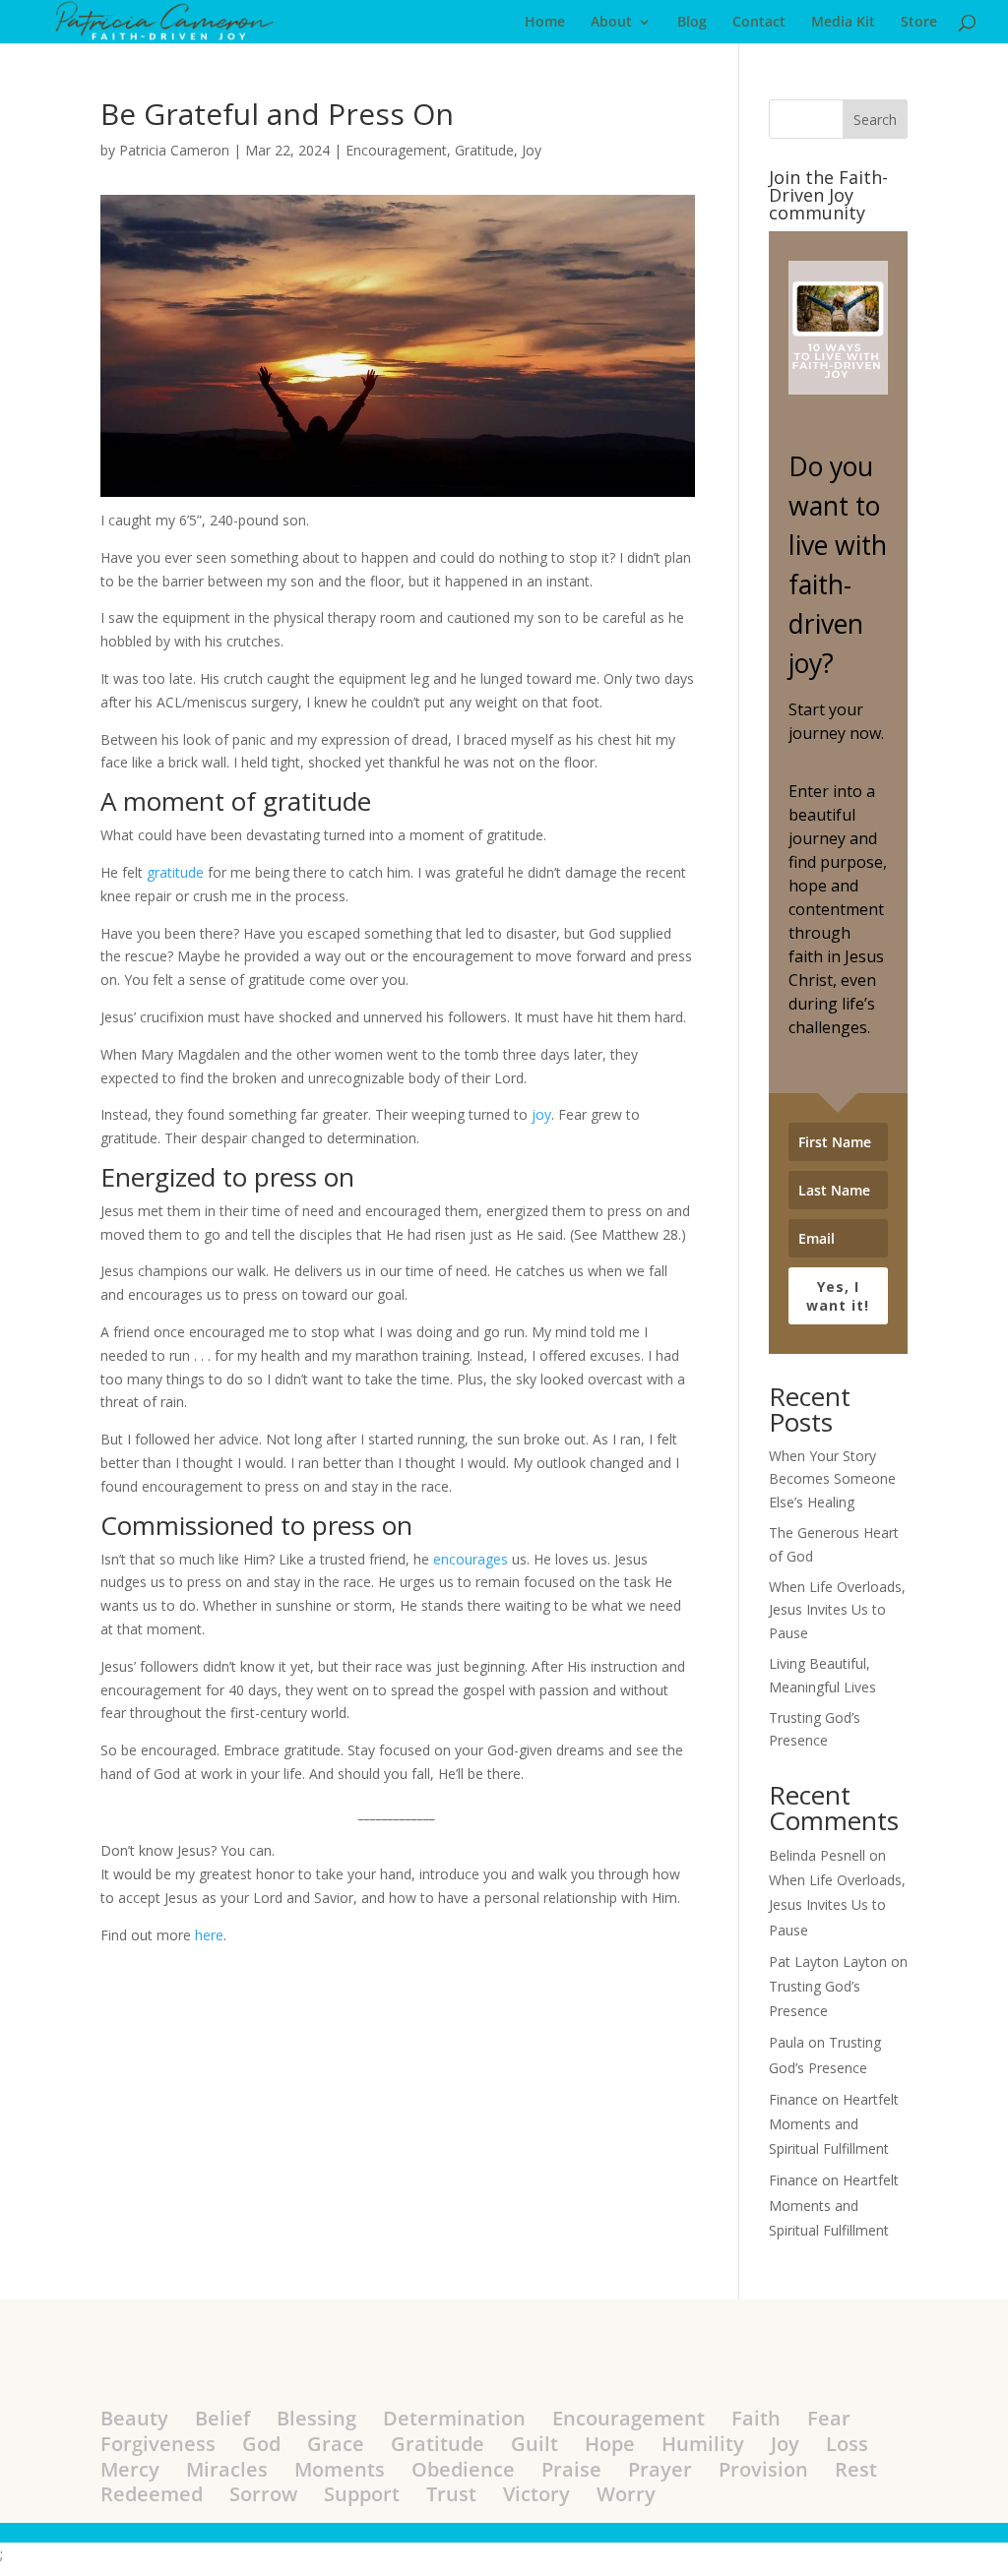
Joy (532, 150)
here (209, 1935)
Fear (829, 2418)
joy (541, 1114)
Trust (451, 2494)
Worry (626, 2494)
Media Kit (843, 23)
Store (919, 23)
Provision (763, 2469)
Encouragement (396, 150)
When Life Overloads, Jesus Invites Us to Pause (837, 1610)
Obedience (463, 2469)
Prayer (660, 2469)
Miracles (227, 2469)
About (611, 23)
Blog (692, 23)
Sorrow (263, 2494)
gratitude (175, 872)
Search (875, 120)
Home (545, 23)
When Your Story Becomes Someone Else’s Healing (832, 1479)
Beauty (134, 2418)
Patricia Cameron (174, 150)
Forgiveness (158, 2444)
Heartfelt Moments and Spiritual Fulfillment (834, 2124)
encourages (471, 1559)
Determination (454, 2418)
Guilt (535, 2444)
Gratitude (484, 150)
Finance (793, 2099)
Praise (571, 2469)
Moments (340, 2469)
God (261, 2444)
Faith (756, 2418)
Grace (336, 2444)
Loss (847, 2444)
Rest (856, 2469)
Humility (703, 2444)
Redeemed (152, 2494)
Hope (610, 2444)
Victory (536, 2494)
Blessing (316, 2418)
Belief (222, 2418)
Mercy (130, 2469)
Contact (759, 23)
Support (362, 2494)
